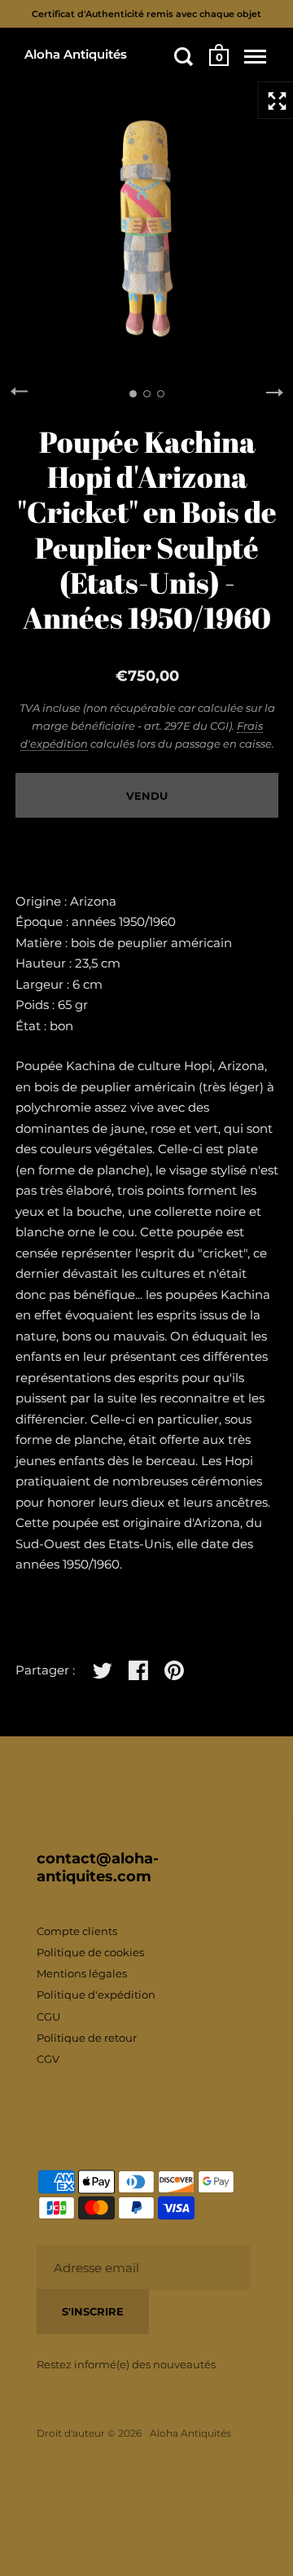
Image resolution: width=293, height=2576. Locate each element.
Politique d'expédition (96, 1995)
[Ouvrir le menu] (255, 56)
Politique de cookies (90, 1952)
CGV (48, 2059)
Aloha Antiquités (76, 54)
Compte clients (77, 1931)
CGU (48, 2016)
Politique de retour (87, 2038)
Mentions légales (82, 1973)
